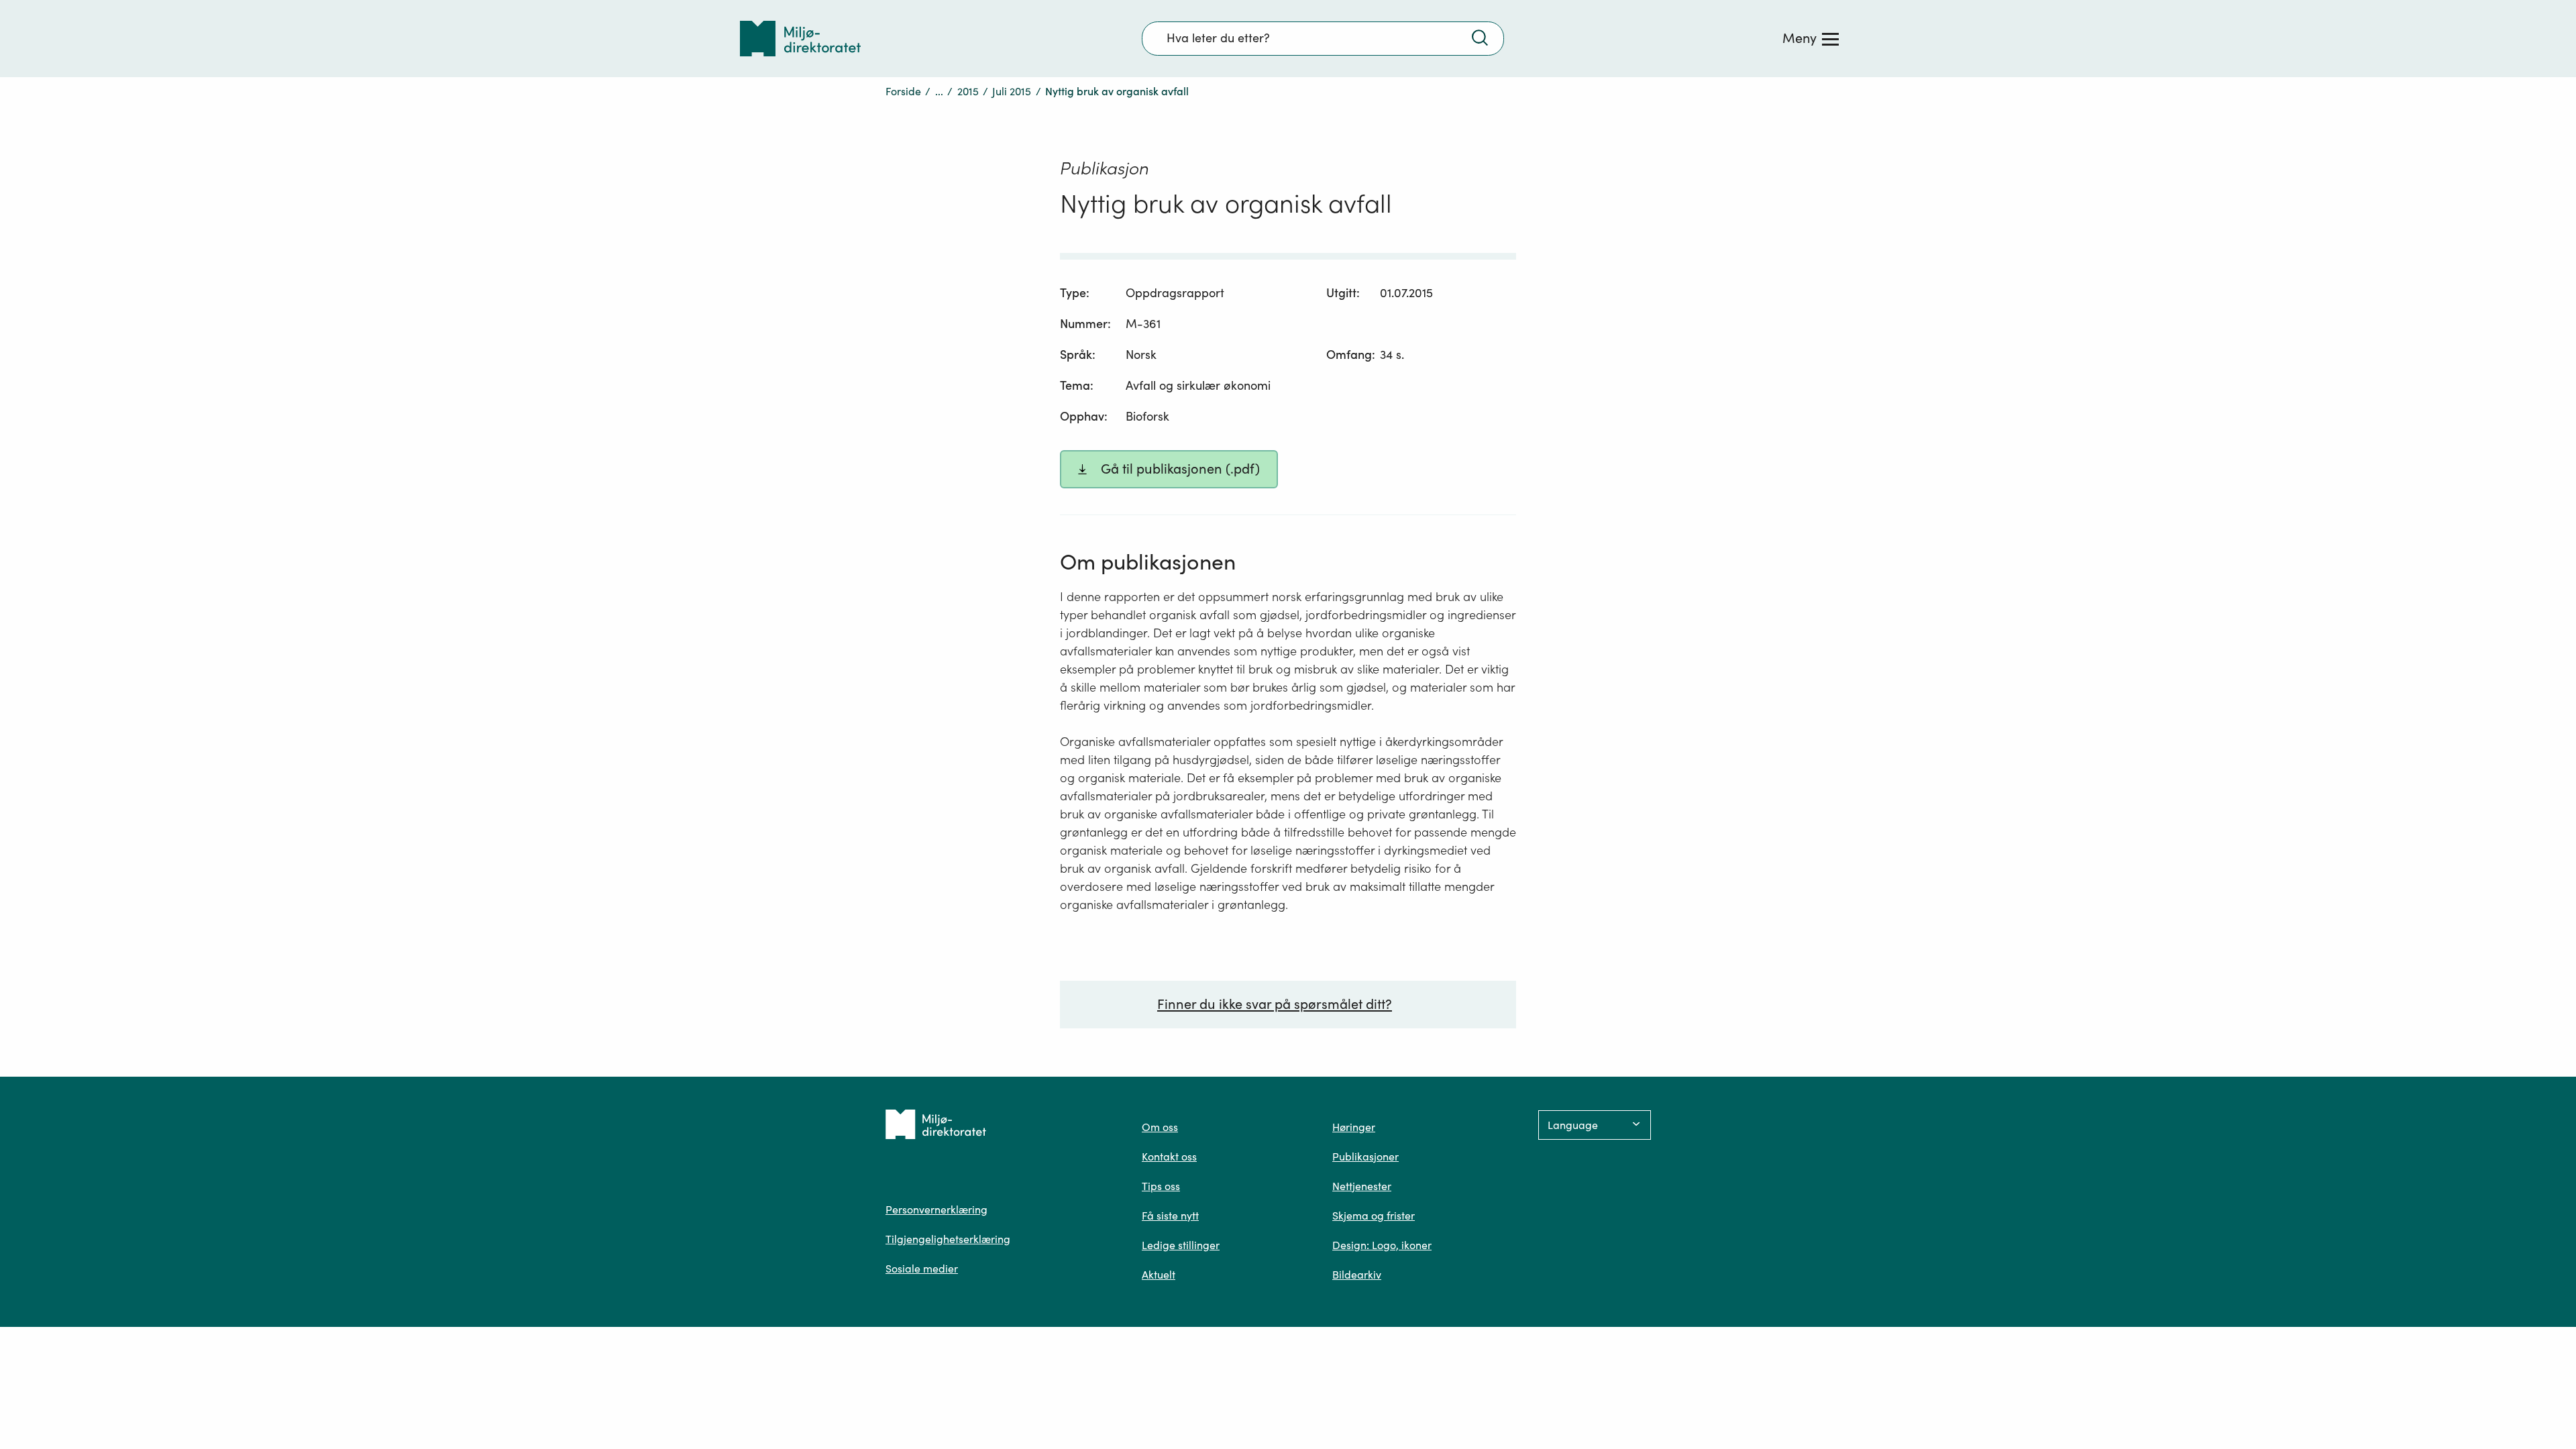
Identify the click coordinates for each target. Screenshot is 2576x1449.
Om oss (1160, 1127)
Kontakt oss (1169, 1157)
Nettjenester (1362, 1186)
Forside (903, 91)
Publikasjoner (1365, 1157)
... (939, 91)
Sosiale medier (922, 1269)
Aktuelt (1159, 1275)
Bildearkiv (1357, 1275)
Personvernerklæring (936, 1210)
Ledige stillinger (1181, 1245)
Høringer (1354, 1127)
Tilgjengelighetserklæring (948, 1239)
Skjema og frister (1374, 1216)
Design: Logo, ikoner (1382, 1245)
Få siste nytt (1170, 1216)
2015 (968, 91)
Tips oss (1161, 1186)
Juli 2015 (1012, 91)
